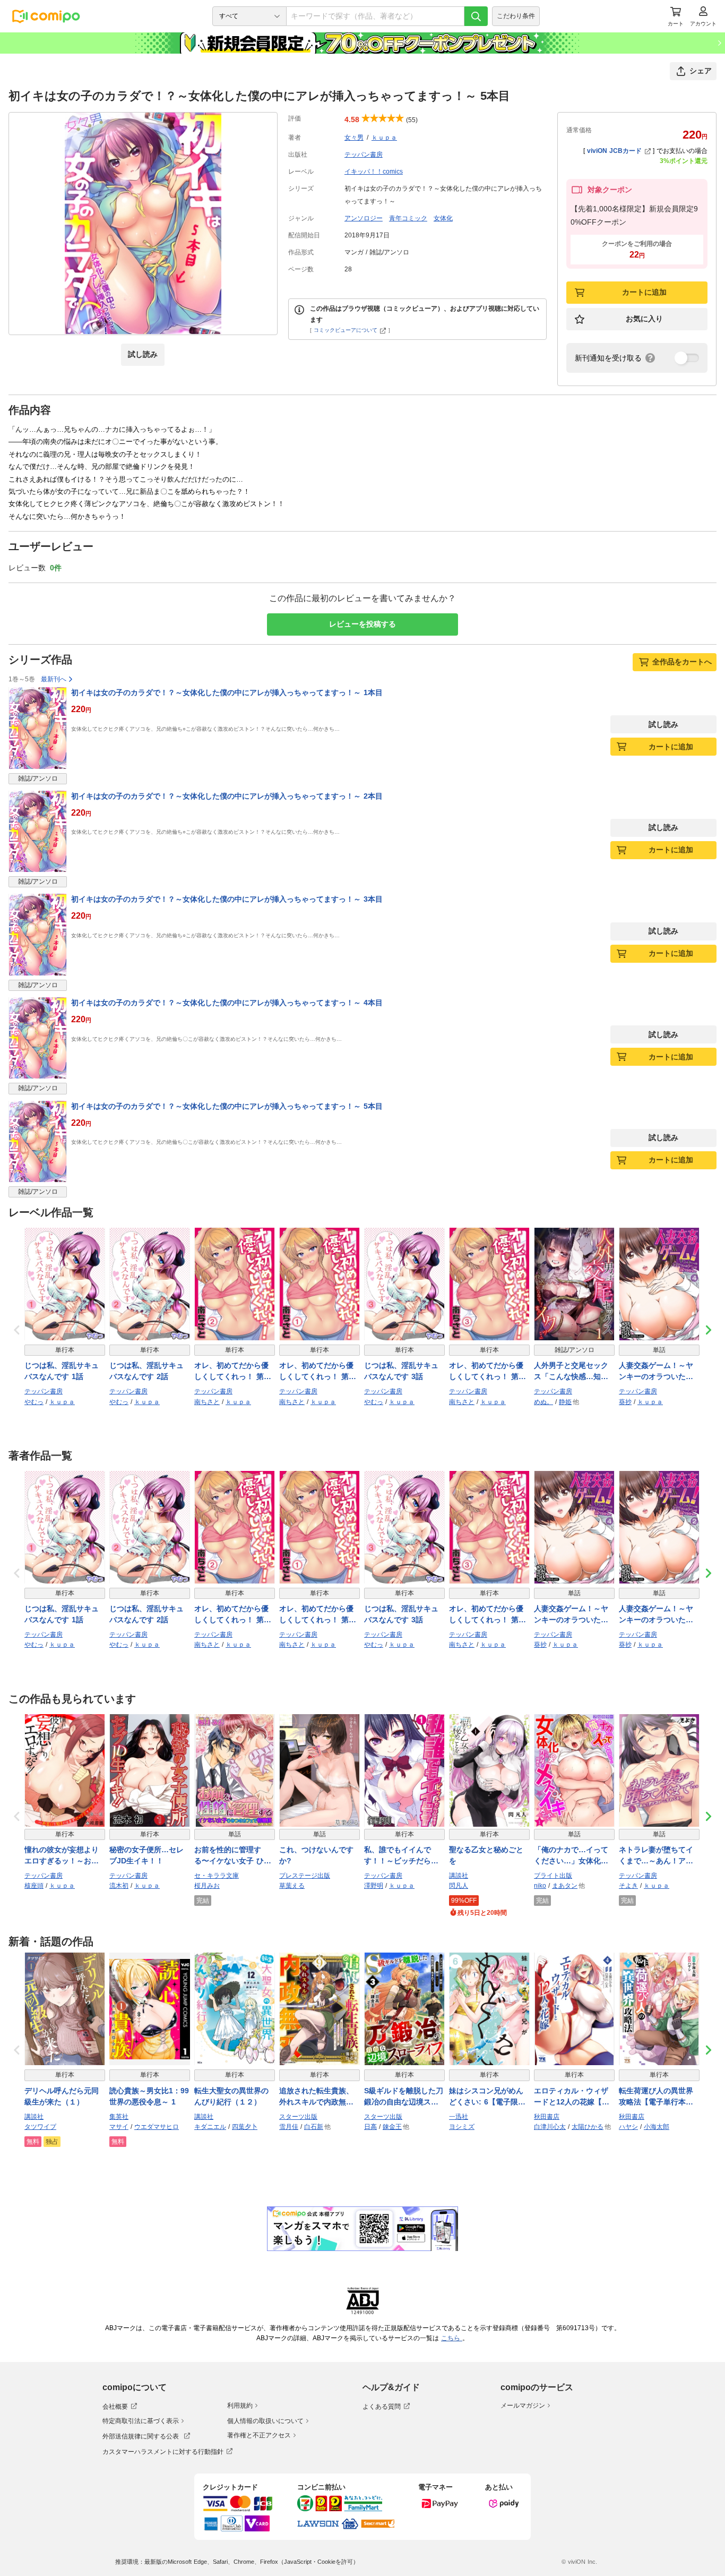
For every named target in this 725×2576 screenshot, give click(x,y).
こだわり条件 (516, 16)
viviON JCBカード (614, 151)
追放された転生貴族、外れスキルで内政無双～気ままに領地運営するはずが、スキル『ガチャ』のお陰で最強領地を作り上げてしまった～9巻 (316, 2097)
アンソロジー (364, 218)
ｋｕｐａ (384, 138)
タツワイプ (40, 2127)
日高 (370, 2127)
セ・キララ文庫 (217, 1876)
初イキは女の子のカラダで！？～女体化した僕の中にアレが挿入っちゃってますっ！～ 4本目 (227, 1003)
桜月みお (207, 1886)
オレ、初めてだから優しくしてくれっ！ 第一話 (318, 1372)
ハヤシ (628, 2127)
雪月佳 (289, 2127)
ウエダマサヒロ (157, 2127)
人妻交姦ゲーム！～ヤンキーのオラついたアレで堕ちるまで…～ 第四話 (657, 1372)
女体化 (443, 218)
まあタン (565, 1886)
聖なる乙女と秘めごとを (486, 1855)
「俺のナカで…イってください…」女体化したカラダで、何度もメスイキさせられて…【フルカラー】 (571, 1856)
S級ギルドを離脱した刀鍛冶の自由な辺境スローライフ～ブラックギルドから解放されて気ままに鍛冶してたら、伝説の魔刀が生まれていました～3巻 (404, 2097)
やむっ (34, 1402)
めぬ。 (543, 1402)
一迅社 (459, 2117)
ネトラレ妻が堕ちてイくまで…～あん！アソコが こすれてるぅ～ (656, 1856)
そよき (628, 1886)
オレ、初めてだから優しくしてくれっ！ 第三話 (487, 1372)
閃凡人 (459, 1886)
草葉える (292, 1886)
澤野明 (374, 1886)
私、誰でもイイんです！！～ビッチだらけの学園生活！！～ (401, 1856)
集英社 (119, 2117)
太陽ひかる (588, 2127)
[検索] (476, 16)
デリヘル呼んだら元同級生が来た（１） (62, 2096)
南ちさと (207, 1402)
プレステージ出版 (305, 1876)
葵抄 (625, 1402)
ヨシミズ (462, 2127)
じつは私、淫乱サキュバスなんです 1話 (62, 1371)
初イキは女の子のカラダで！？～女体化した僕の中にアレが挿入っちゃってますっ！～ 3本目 (227, 899)
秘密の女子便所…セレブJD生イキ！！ (146, 1855)
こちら (452, 2338)
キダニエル (210, 2127)
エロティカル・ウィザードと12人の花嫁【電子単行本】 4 (572, 2097)
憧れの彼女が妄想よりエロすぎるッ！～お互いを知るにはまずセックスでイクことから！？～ (62, 1856)
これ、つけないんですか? (316, 1855)
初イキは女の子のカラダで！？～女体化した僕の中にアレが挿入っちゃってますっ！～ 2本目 (227, 796)
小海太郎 (657, 2127)
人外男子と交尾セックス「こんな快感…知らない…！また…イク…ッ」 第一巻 (571, 1372)
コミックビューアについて (346, 330)
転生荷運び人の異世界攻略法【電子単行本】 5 (659, 2097)
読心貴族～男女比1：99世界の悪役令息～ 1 (149, 2096)
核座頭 (34, 1886)
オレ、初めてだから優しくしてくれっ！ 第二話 (233, 1372)
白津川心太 (550, 2127)
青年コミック (408, 218)
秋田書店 (547, 2117)
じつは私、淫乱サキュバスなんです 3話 (401, 1371)
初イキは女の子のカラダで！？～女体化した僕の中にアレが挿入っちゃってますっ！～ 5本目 (227, 1106)
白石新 (314, 2127)
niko (540, 1886)
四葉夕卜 (245, 2127)
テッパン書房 (364, 155)
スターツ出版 (298, 2117)
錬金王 (392, 2127)
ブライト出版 (553, 1876)
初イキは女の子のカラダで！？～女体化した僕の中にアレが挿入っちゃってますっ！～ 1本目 (227, 692)
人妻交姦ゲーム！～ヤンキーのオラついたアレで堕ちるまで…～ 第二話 (657, 1615)
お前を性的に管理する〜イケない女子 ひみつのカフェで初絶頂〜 (233, 1856)
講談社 (459, 1876)
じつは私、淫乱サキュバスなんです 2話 (146, 1371)
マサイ (119, 2127)
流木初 (119, 1886)
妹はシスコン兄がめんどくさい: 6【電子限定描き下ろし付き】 (487, 2097)
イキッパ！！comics (374, 172)
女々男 (354, 138)
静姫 (565, 1402)
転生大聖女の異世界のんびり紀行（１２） (231, 2096)
